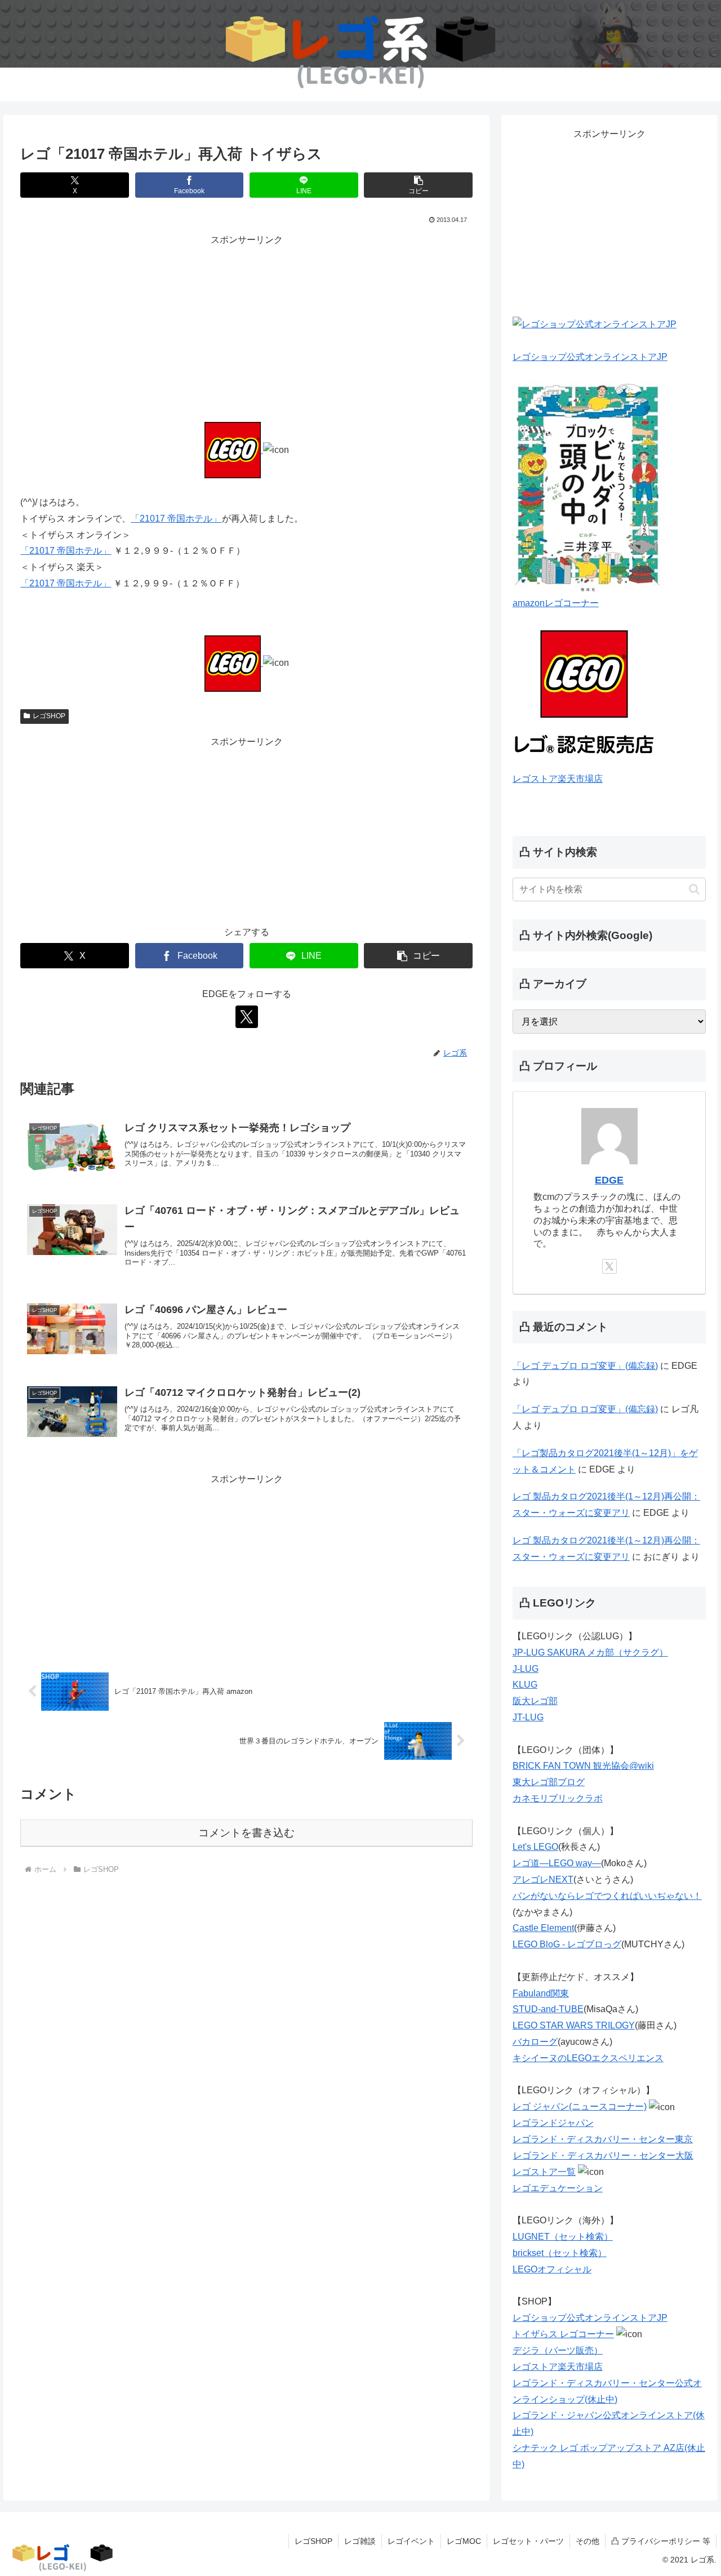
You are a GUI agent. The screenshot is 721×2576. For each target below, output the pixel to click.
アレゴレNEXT (543, 1879)
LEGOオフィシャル (552, 2269)
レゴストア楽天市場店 (558, 779)
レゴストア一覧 (544, 2172)
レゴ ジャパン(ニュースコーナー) (580, 2106)
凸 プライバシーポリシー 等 (661, 2541)
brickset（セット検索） (560, 2253)
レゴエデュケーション (558, 2188)
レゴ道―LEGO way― (557, 1863)
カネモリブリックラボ (558, 1798)
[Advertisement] (246, 327)
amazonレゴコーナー (556, 603)
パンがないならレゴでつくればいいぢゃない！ (607, 1896)
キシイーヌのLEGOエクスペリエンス (588, 2058)
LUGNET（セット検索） (563, 2237)
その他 (588, 2541)
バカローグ (535, 2042)
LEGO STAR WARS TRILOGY (574, 2025)
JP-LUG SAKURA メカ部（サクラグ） (590, 1652)
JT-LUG (528, 1717)
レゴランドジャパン (553, 2123)
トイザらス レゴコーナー (563, 2334)
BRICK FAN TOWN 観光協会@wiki (583, 1766)
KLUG (525, 1685)
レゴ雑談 (360, 2541)
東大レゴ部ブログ (549, 1782)
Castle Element (543, 1928)
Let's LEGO (535, 1847)
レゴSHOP (49, 716)
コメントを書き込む (246, 1833)
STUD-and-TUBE (548, 2009)
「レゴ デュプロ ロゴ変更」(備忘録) (585, 1366)
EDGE (609, 1180)
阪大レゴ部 (535, 1701)
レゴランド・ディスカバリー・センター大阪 (603, 2155)
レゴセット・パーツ (528, 2541)
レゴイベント (411, 2541)
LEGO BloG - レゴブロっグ (567, 1944)
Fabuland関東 (541, 1993)
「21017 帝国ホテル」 (176, 519)
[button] (418, 185)
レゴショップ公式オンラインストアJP (590, 357)
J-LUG (526, 1669)
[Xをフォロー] (247, 1017)
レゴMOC (464, 2541)
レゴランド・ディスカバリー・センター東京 (603, 2139)
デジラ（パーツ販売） (558, 2350)
